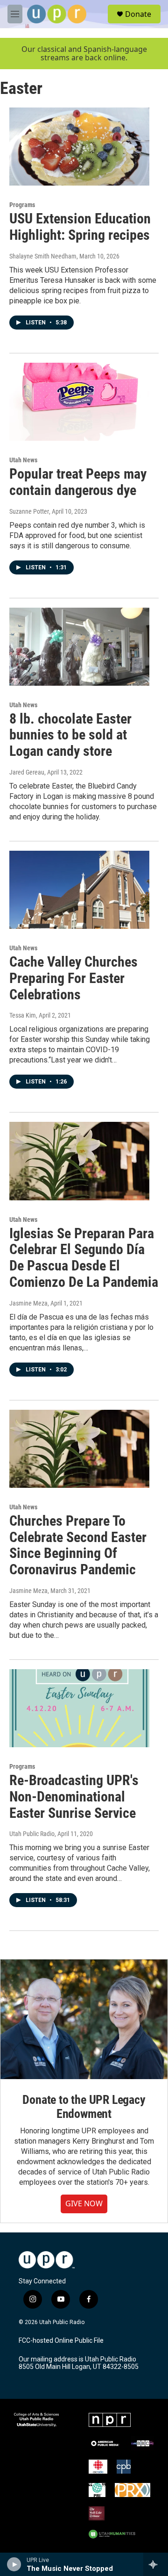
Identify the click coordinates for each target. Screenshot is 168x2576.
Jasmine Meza (28, 1303)
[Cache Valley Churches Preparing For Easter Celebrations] (79, 890)
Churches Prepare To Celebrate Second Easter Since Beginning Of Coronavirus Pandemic (78, 1545)
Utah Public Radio (32, 1834)
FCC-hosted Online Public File (61, 2341)
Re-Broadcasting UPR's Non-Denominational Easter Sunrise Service (74, 1797)
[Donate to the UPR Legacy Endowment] (84, 2019)
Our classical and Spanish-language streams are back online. (84, 54)
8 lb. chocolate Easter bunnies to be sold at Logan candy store (70, 735)
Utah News (23, 460)
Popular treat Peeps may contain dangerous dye (78, 482)
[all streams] (156, 2564)
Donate (138, 14)
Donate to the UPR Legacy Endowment (84, 2107)
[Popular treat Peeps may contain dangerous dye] (79, 402)
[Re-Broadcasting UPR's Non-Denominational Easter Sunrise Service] (79, 1708)
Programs (22, 205)
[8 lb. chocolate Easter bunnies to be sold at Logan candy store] (79, 647)
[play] (14, 2564)
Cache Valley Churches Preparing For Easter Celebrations (73, 978)
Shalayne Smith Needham (43, 256)
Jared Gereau (27, 772)
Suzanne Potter (29, 511)
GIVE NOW (84, 2203)
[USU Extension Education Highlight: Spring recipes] (79, 147)
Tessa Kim (23, 1015)
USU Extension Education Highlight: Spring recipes (80, 227)
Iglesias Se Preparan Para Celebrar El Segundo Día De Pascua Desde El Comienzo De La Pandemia (84, 1258)
